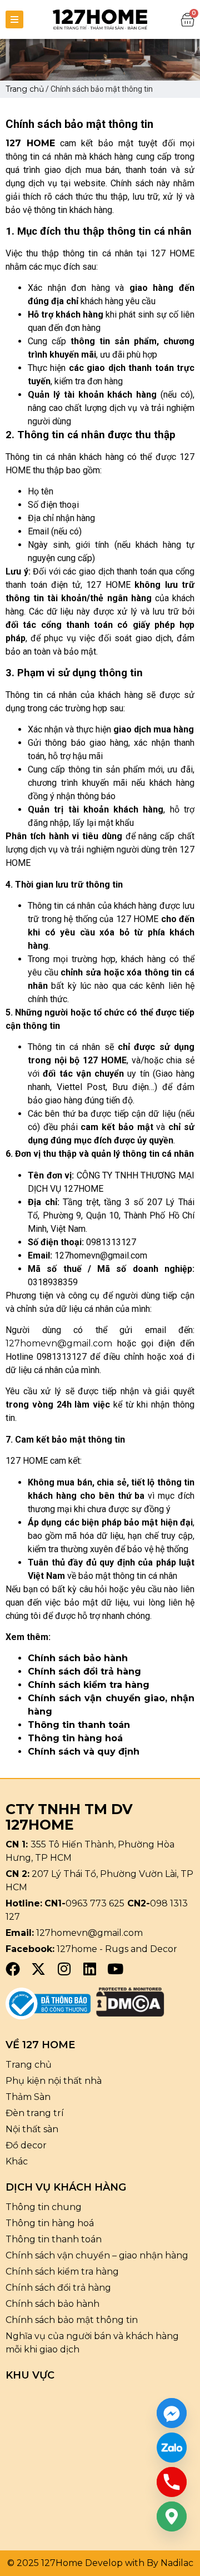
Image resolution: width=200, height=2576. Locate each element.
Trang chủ (25, 89)
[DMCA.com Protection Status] (130, 2013)
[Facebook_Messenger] (172, 2413)
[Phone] (172, 2482)
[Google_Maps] (172, 2516)
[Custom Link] (172, 2448)
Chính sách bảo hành (78, 1658)
